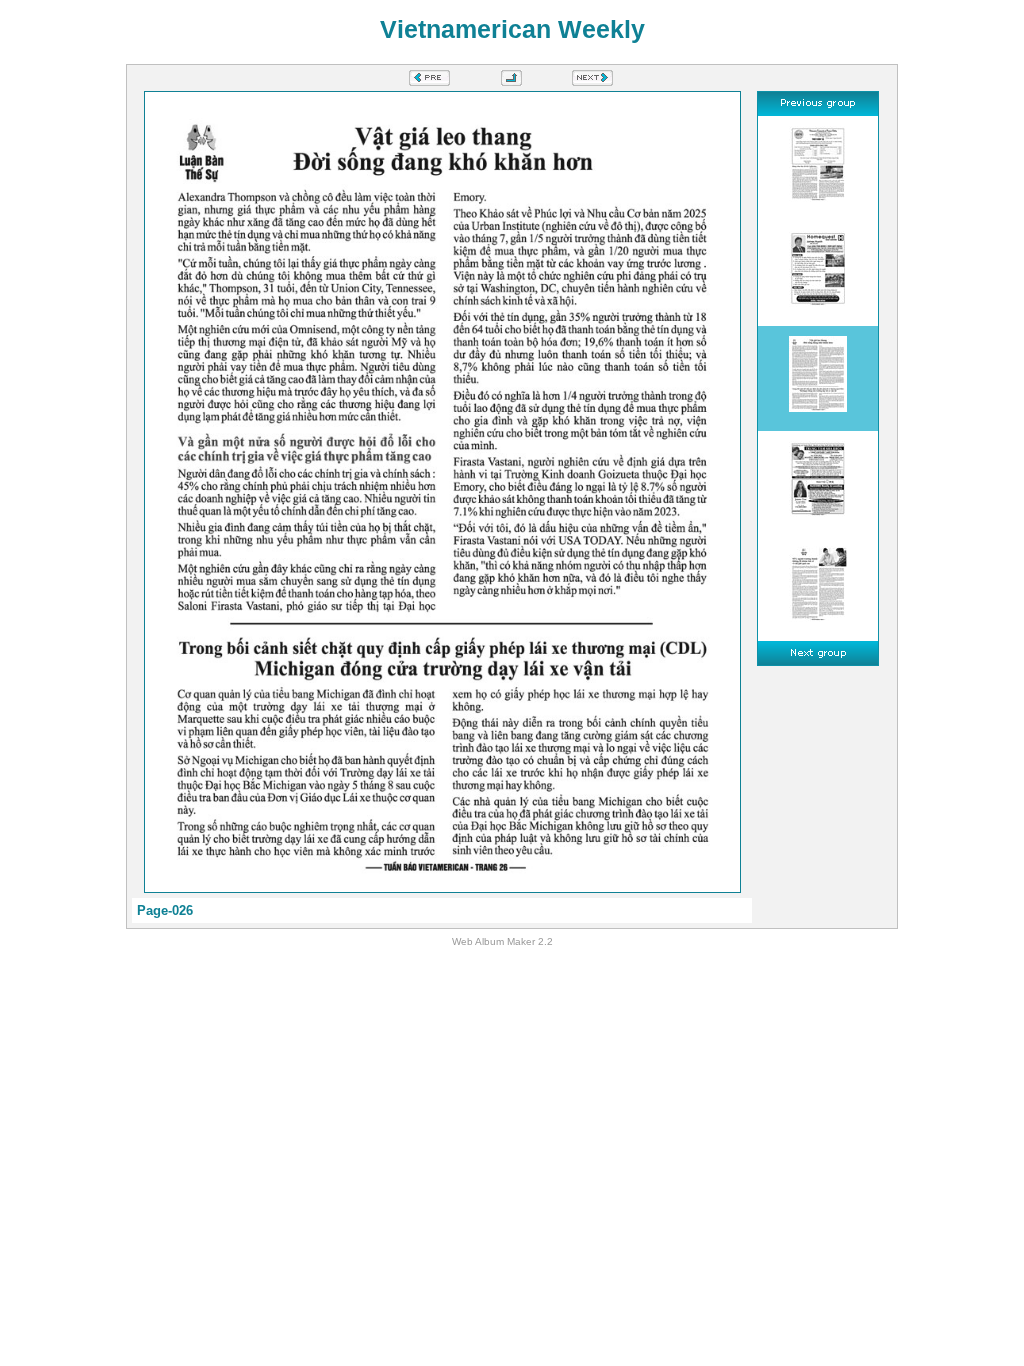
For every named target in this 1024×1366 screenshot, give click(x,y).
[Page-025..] (818, 273)
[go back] (511, 81)
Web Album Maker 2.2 (502, 941)
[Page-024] (818, 168)
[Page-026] (818, 378)
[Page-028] (818, 588)
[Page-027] (818, 483)
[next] (592, 81)
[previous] (429, 81)
